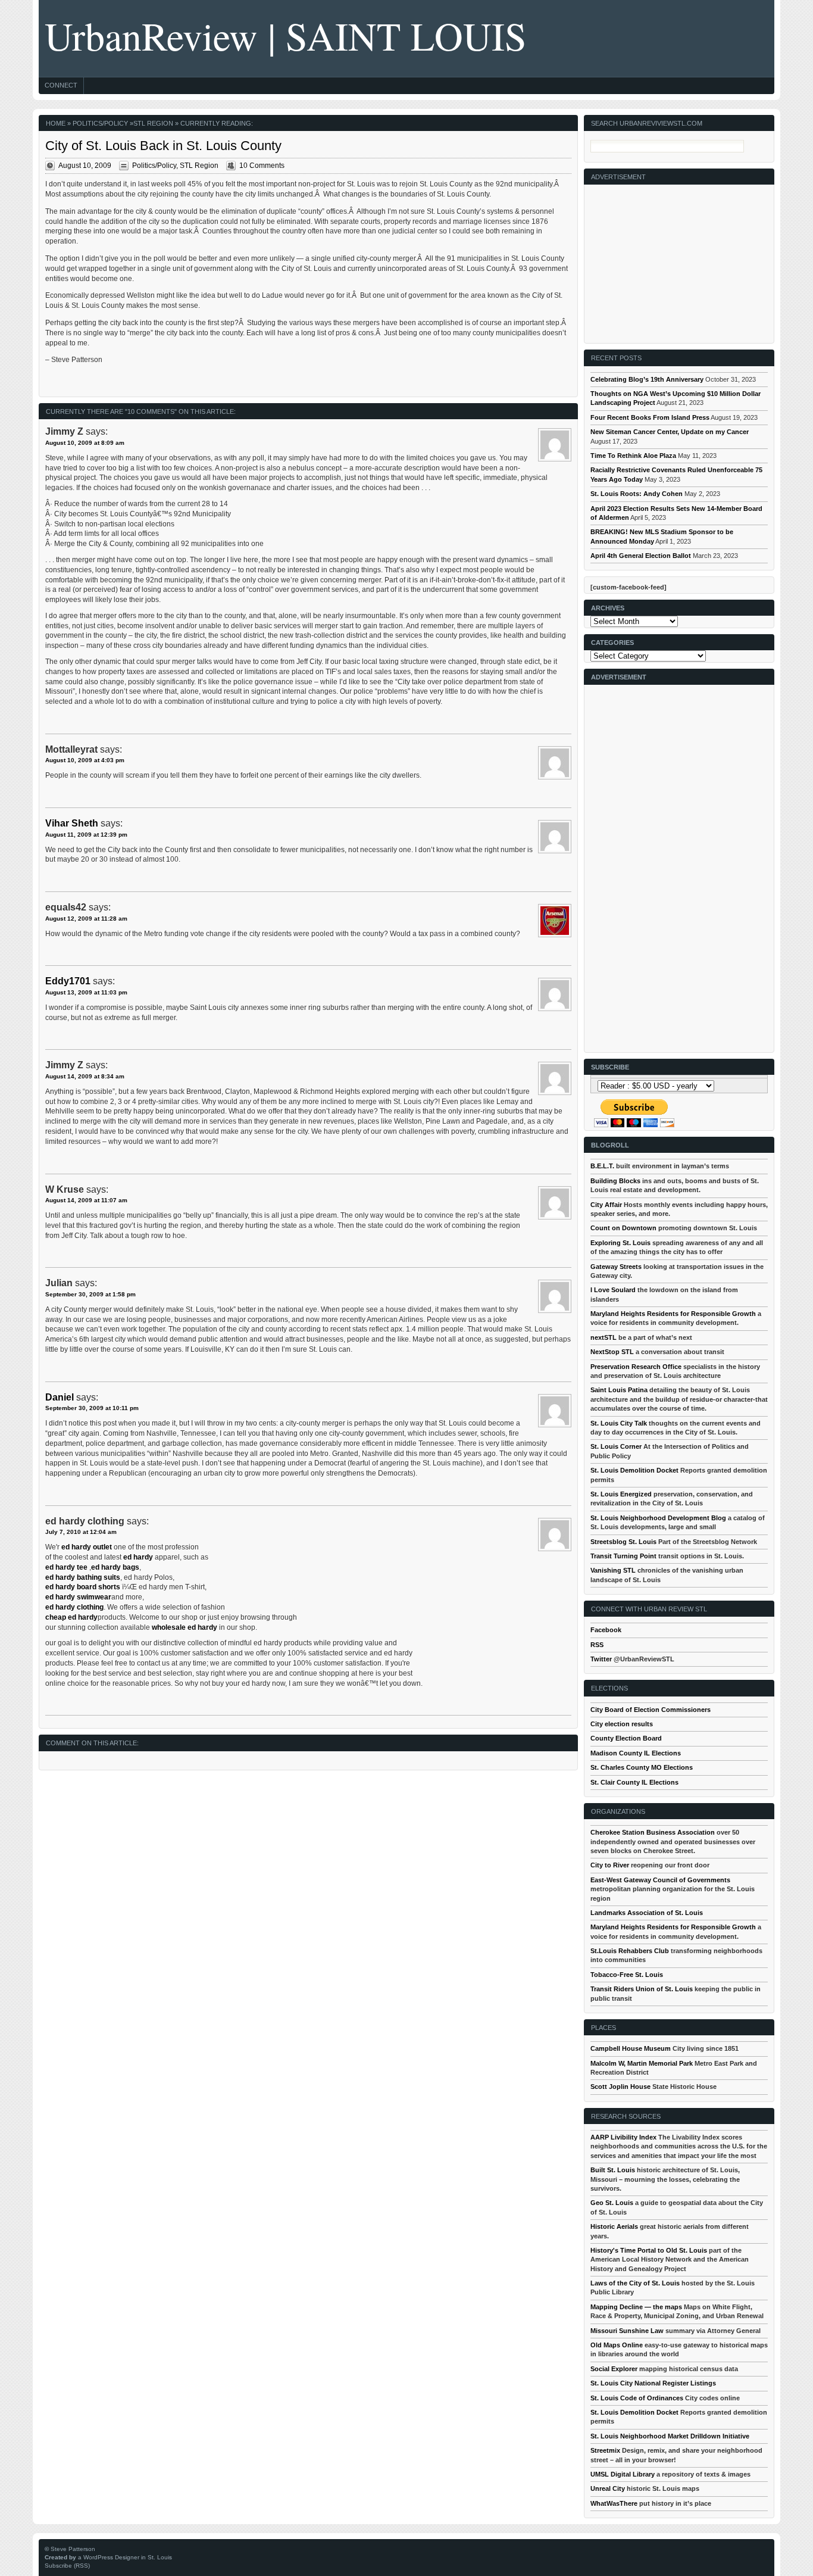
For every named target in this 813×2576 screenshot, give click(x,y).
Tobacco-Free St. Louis (627, 1975)
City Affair (606, 1205)
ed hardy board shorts (84, 1587)
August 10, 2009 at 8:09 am (85, 443)
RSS (597, 1645)
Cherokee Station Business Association (653, 1832)
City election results (622, 1724)
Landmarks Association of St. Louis (647, 1913)
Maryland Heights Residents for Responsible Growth (673, 1314)
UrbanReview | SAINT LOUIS (286, 35)
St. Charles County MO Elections (642, 1767)
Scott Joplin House (620, 2087)
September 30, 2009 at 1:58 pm (90, 1294)
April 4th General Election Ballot (641, 556)
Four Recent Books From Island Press (650, 417)
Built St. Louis (613, 2170)
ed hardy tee (66, 1567)
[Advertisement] (680, 259)
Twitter (601, 1659)
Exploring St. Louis (620, 1243)
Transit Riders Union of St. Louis (642, 1989)
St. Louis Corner (616, 1446)
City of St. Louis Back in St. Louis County (163, 146)
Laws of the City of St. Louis (635, 2283)
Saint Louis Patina (619, 1390)
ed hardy (138, 1557)
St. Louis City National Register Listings (653, 2383)
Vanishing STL (613, 1570)
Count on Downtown (623, 1228)
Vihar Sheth (72, 823)
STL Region (153, 123)
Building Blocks (615, 1181)
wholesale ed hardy (185, 1627)
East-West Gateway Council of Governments (660, 1880)
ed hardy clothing (74, 1607)
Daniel (60, 1397)
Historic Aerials (614, 2226)
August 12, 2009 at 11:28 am (86, 919)
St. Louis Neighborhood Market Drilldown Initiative (670, 2436)
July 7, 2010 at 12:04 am (81, 1532)
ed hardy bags (115, 1567)
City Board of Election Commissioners (651, 1710)
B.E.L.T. (602, 1166)
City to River (610, 1865)
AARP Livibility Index (623, 2137)
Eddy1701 (68, 981)
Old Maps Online (617, 2345)
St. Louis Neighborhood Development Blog (658, 1518)
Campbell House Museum (631, 2048)
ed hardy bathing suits (83, 1577)
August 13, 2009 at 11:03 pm (86, 992)
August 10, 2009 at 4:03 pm (85, 760)
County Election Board (626, 1738)
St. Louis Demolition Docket (634, 1470)
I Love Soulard (613, 1290)
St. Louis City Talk (619, 1423)
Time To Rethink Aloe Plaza (633, 456)
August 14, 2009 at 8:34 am (85, 1076)
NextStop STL (612, 1352)
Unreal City (608, 2488)
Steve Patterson (73, 2549)
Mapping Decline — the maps (636, 2307)
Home (56, 123)
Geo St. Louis (612, 2203)
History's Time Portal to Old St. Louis (649, 2250)
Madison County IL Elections (636, 1753)
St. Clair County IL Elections (634, 1782)
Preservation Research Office (636, 1367)
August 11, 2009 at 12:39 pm (86, 835)
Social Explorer (614, 2369)
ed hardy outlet (87, 1547)
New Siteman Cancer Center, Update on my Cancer (670, 432)
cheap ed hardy (71, 1617)
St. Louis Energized (621, 1494)
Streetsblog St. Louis (623, 1542)
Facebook (606, 1630)
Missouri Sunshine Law (627, 2331)
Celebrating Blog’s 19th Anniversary (647, 379)
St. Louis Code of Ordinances (637, 2398)
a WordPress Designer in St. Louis (125, 2557)
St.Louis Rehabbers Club (630, 1951)
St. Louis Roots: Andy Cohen (637, 494)
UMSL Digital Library (623, 2474)
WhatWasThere (614, 2503)
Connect (61, 85)
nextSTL (604, 1337)
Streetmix (605, 2450)
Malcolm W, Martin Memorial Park (642, 2063)
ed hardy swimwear (78, 1597)
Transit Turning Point (623, 1556)
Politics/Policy (100, 123)
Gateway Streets (616, 1267)
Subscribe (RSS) (67, 2566)
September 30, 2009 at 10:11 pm (92, 1408)
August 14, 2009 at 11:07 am (86, 1200)
